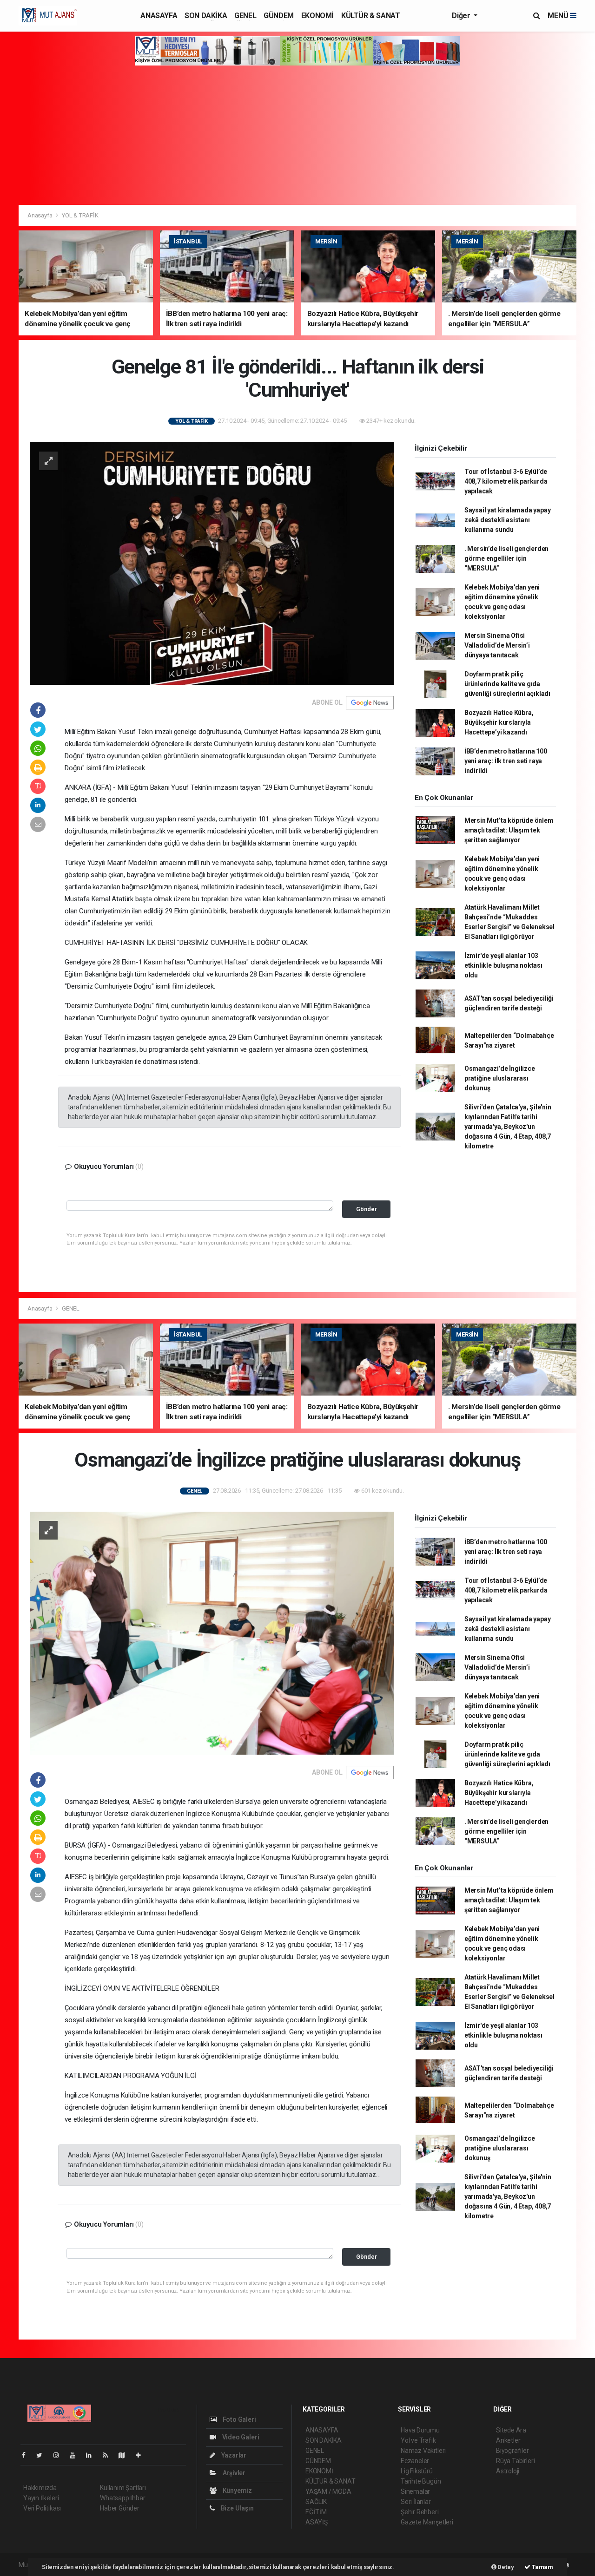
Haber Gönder (120, 2508)
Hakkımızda (40, 2488)
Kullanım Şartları (123, 2488)
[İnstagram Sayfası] (60, 2455)
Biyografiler (512, 2451)
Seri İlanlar (416, 2502)
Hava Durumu (420, 2430)
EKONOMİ (317, 16)
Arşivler (233, 2473)
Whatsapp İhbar (122, 2498)
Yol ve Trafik (418, 2440)
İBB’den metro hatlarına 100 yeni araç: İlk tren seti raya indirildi (506, 761)
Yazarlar (233, 2455)
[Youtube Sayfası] (76, 2455)
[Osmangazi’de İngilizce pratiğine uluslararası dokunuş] (212, 1632)
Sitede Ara (511, 2430)
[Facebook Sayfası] (27, 2455)
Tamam (542, 2567)
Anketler (508, 2440)
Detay (505, 2567)
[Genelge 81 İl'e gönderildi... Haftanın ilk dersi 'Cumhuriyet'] (212, 563)
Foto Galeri (239, 2419)
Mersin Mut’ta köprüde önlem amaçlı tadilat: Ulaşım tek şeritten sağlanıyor (509, 830)
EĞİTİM (316, 2512)
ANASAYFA (159, 16)
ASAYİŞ (317, 2522)
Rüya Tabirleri (515, 2461)
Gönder (367, 1209)
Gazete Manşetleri (427, 2522)
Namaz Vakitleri (423, 2451)
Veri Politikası (42, 2508)
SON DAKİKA (206, 16)
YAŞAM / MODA (328, 2491)
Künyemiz (237, 2491)
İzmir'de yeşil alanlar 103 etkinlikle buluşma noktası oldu (503, 965)
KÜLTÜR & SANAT (370, 16)
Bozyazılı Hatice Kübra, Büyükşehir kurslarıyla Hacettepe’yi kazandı (499, 722)
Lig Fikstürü (417, 2471)
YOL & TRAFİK (80, 215)
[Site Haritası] (126, 2455)
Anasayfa (40, 215)
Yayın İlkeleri (41, 2498)
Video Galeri (240, 2437)
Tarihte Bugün (421, 2481)
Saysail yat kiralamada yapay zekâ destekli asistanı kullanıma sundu (508, 520)
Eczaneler (415, 2461)
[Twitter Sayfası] (43, 2455)
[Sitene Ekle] (142, 2455)
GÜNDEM (279, 16)
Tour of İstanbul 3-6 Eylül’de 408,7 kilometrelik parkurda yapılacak (506, 481)
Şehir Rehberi (420, 2512)
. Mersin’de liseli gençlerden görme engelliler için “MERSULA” (506, 558)
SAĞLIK (316, 2502)
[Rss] (109, 2455)
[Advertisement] (297, 135)
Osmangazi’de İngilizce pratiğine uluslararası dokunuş (500, 1078)
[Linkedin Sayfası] (93, 2455)
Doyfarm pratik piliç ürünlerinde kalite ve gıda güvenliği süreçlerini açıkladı (507, 684)
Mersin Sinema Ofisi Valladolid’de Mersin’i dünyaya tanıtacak (497, 645)
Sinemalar (415, 2491)
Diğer (462, 16)
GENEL (245, 16)
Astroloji (508, 2471)
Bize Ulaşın (237, 2508)
